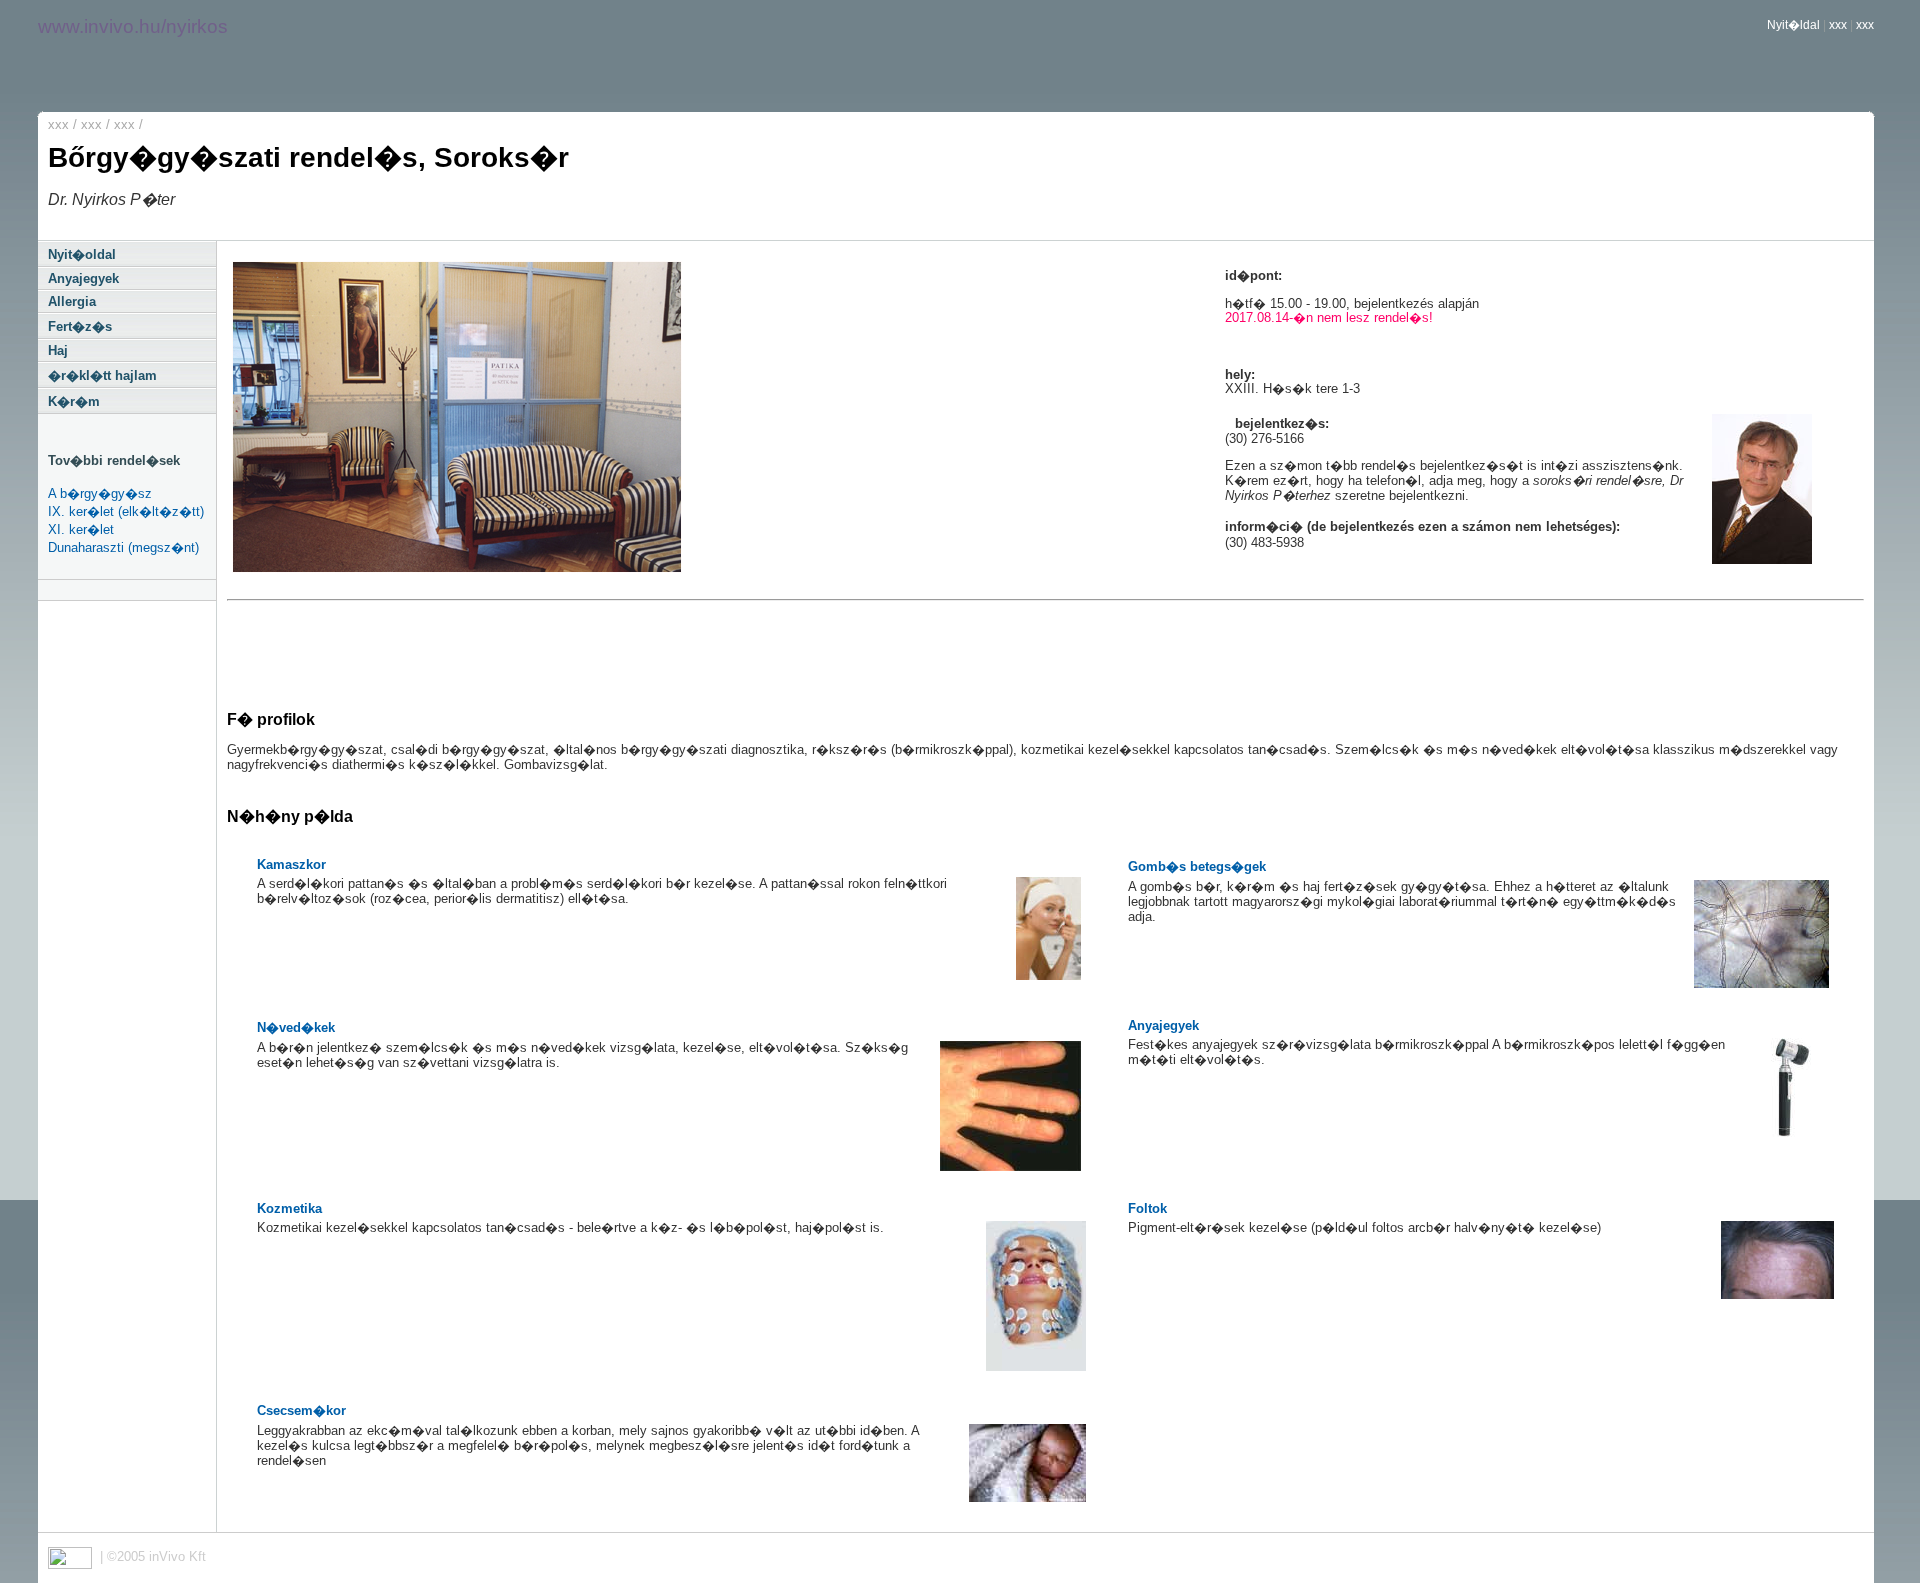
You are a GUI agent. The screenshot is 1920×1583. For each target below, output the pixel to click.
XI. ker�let (81, 529)
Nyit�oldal (82, 254)
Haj (58, 350)
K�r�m (74, 401)
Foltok (1147, 1208)
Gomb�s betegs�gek (1197, 866)
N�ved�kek (296, 1027)
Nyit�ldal (1793, 25)
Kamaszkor (291, 864)
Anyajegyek (83, 278)
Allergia (72, 301)
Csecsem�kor (301, 1410)
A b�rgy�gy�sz (100, 493)
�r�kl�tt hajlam (102, 375)
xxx (1838, 25)
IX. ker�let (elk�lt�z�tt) (126, 511)
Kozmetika (289, 1208)
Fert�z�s (80, 326)
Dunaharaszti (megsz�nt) (123, 547)
